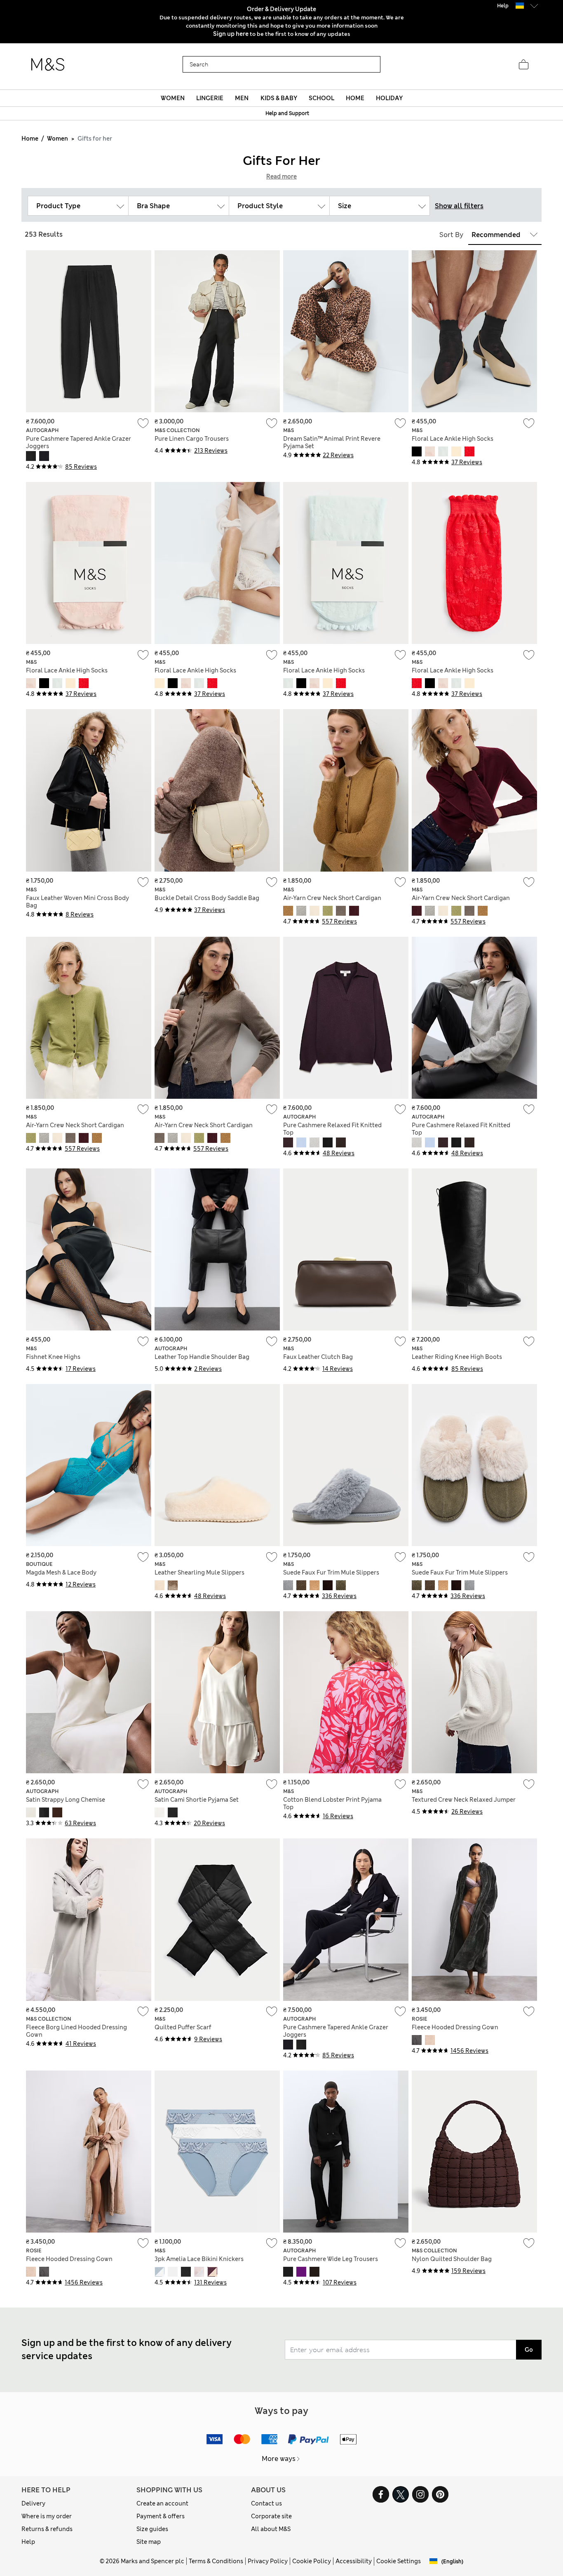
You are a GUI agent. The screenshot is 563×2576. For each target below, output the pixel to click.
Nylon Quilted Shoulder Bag (452, 2259)
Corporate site (271, 2516)
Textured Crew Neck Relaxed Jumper (464, 1800)
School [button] (321, 98)
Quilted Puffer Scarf (183, 2027)
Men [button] (242, 98)
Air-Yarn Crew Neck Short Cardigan (332, 898)
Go (529, 2350)
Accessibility (354, 2561)
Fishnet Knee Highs (53, 1357)
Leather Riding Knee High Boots (457, 1357)
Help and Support (287, 113)
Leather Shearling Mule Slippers (199, 1572)
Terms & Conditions (216, 2561)
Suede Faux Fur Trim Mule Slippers (331, 1572)
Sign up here (231, 34)
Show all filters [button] (459, 206)
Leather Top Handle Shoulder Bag (202, 1357)
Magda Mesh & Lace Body (61, 1572)
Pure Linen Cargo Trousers (192, 439)
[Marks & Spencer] (48, 65)
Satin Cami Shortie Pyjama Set (197, 1800)
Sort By (451, 235)
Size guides (152, 2529)
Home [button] (355, 98)
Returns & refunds (47, 2529)
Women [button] (173, 98)
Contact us (266, 2503)
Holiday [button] (389, 98)
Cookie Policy (312, 2561)
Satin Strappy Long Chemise (66, 1800)
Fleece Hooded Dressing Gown (455, 2027)
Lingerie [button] (210, 98)
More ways (279, 2459)
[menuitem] (172, 98)
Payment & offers (161, 2516)
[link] (520, 6)
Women (57, 139)
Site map (149, 2542)
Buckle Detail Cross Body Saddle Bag (207, 898)
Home (30, 139)
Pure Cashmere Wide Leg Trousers (331, 2259)
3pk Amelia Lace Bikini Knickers (199, 2259)
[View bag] (523, 65)
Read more (281, 176)
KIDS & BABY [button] (279, 98)
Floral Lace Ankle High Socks (453, 439)
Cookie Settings (399, 2561)
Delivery (33, 2503)
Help (28, 2542)
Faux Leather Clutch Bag (318, 1357)
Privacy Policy (268, 2561)
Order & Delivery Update (281, 9)
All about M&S (271, 2529)
